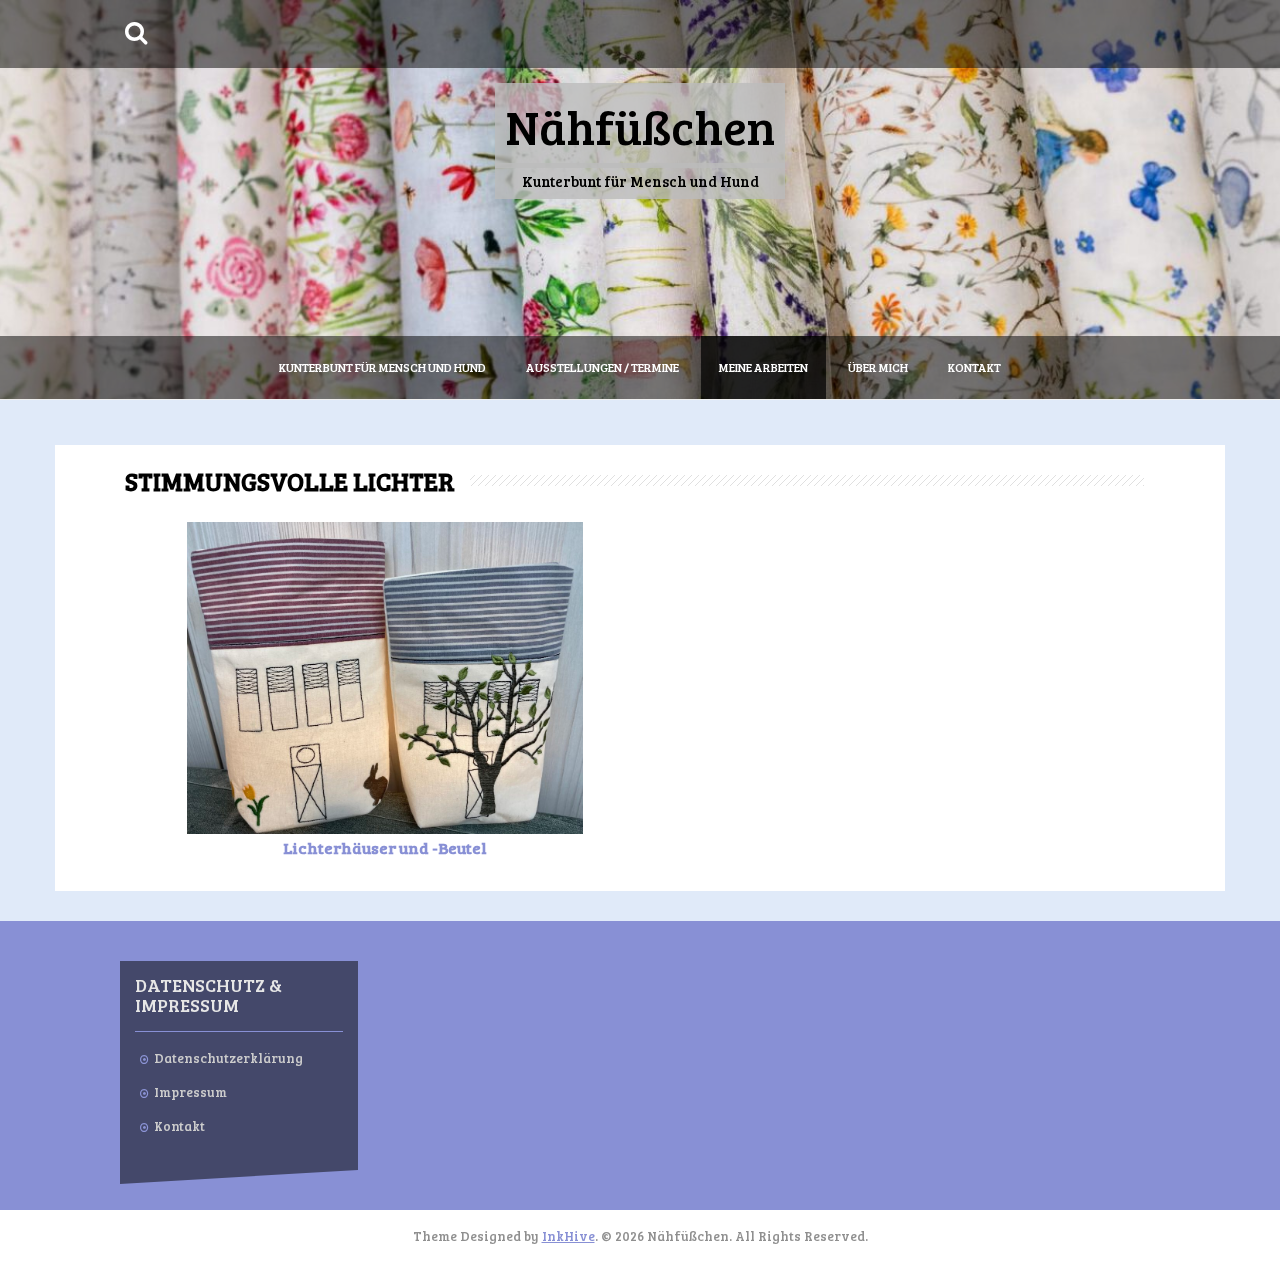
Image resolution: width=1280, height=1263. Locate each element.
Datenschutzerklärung (228, 1058)
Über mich (878, 367)
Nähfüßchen (640, 125)
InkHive (568, 1236)
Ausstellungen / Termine (602, 367)
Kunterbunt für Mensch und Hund (382, 367)
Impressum (190, 1092)
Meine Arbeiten (763, 367)
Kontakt (974, 367)
